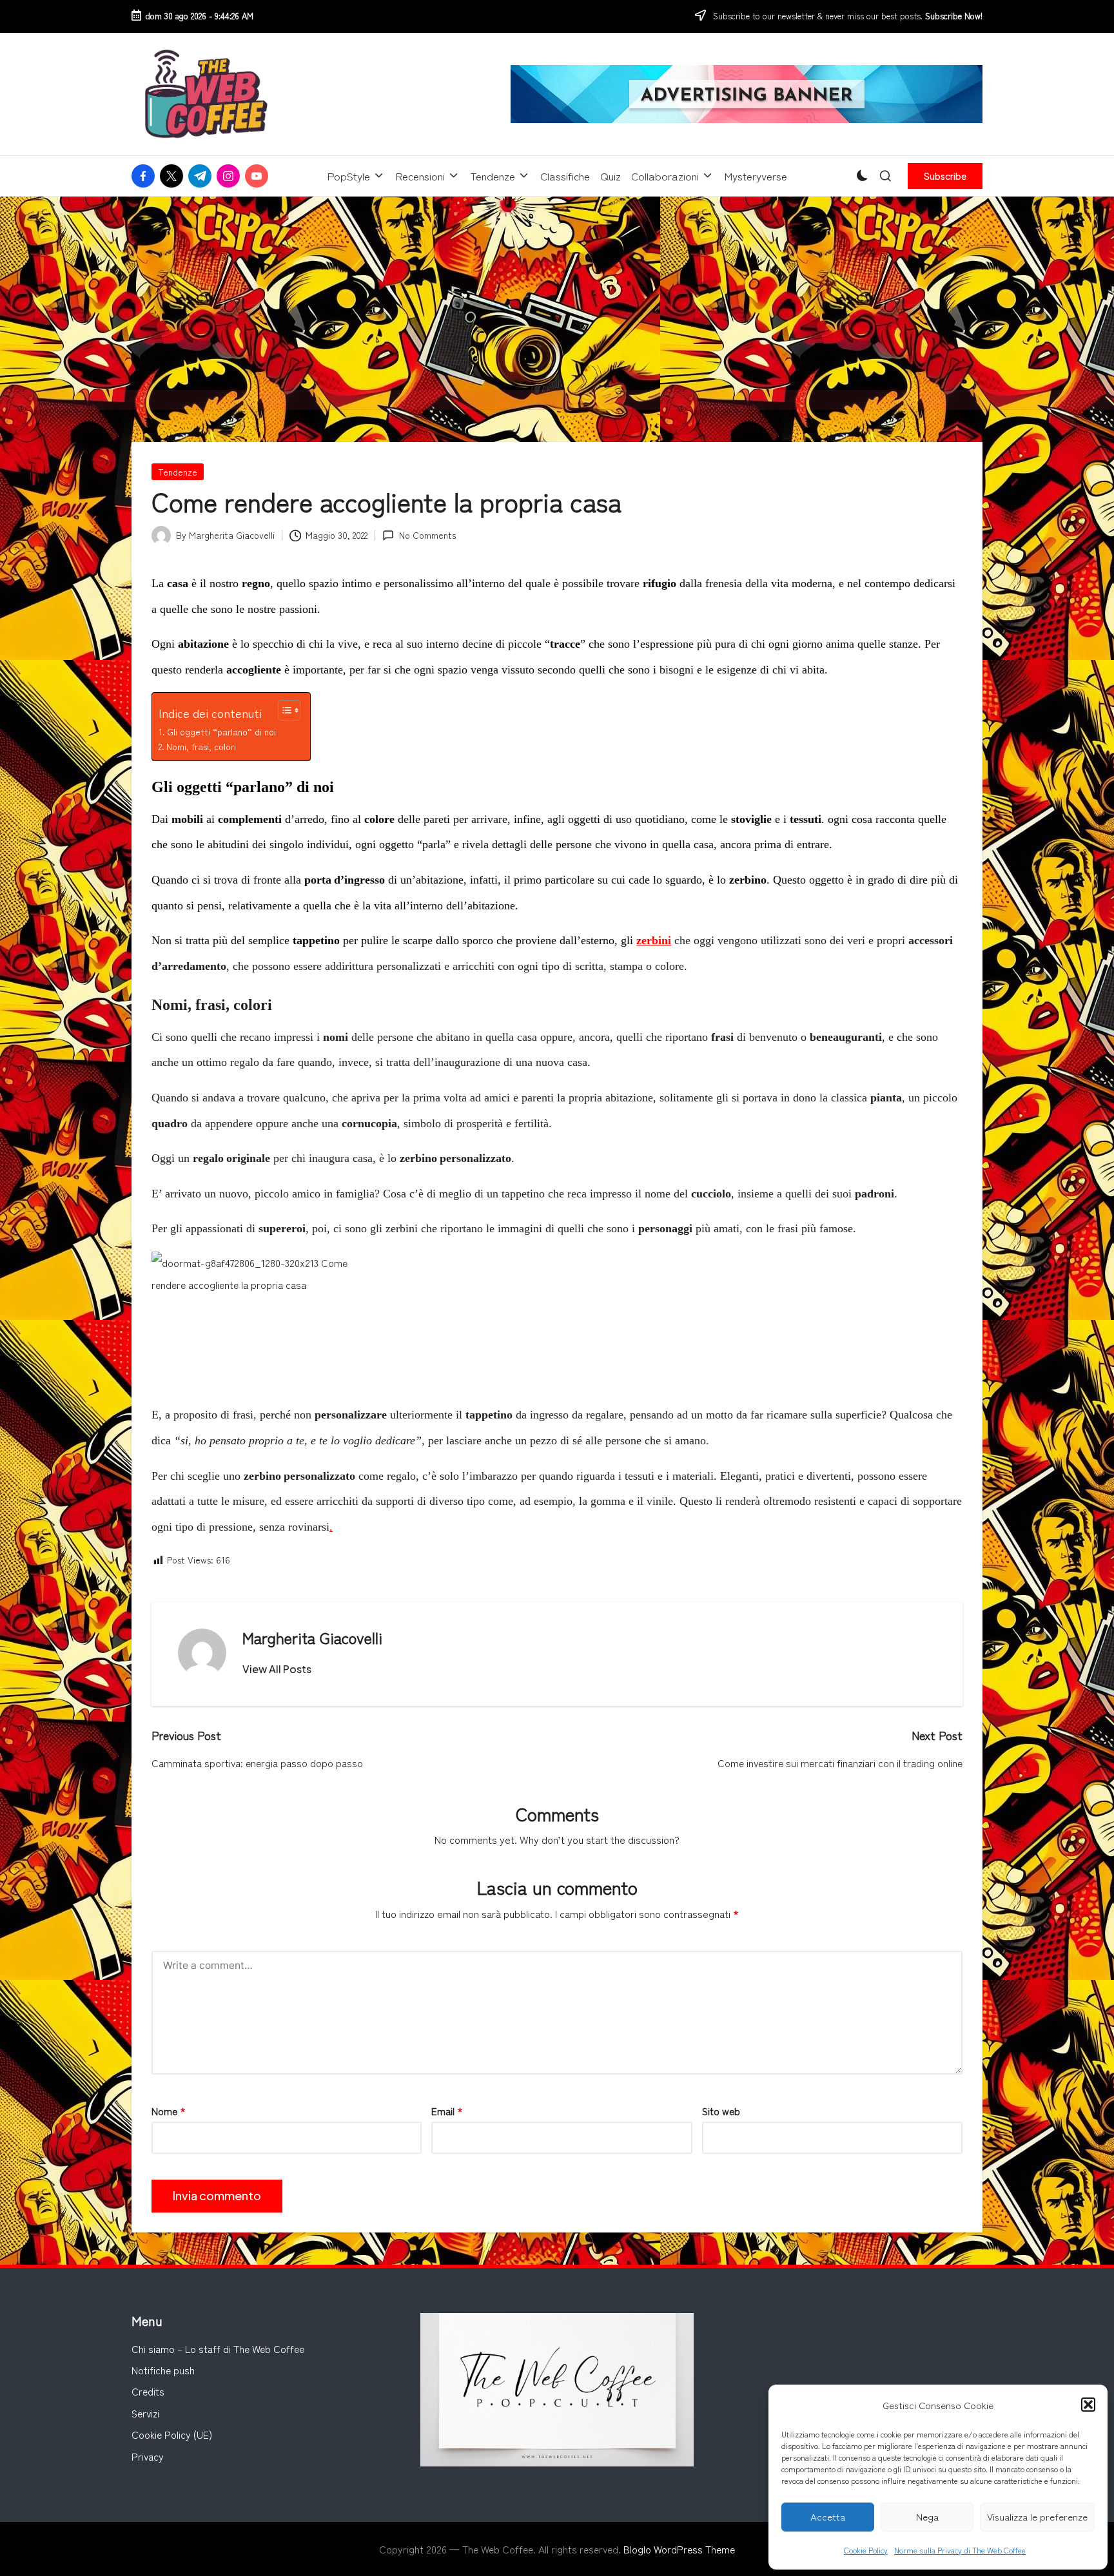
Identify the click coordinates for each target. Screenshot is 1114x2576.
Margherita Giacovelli (312, 1637)
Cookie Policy (866, 2550)
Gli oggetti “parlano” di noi (221, 731)
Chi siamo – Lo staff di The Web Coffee (218, 2348)
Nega (927, 2516)
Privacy (148, 2456)
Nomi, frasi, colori (201, 746)
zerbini (654, 940)
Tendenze (178, 472)
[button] (1088, 2405)
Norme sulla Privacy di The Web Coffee (960, 2550)
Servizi (145, 2413)
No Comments (427, 535)
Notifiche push (163, 2370)
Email (447, 2111)
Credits (148, 2391)
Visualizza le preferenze (1037, 2516)
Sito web (721, 2111)
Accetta (828, 2516)
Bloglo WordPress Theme (679, 2549)
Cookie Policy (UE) (172, 2434)
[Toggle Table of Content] (283, 710)
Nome (169, 2111)
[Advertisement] (557, 293)
